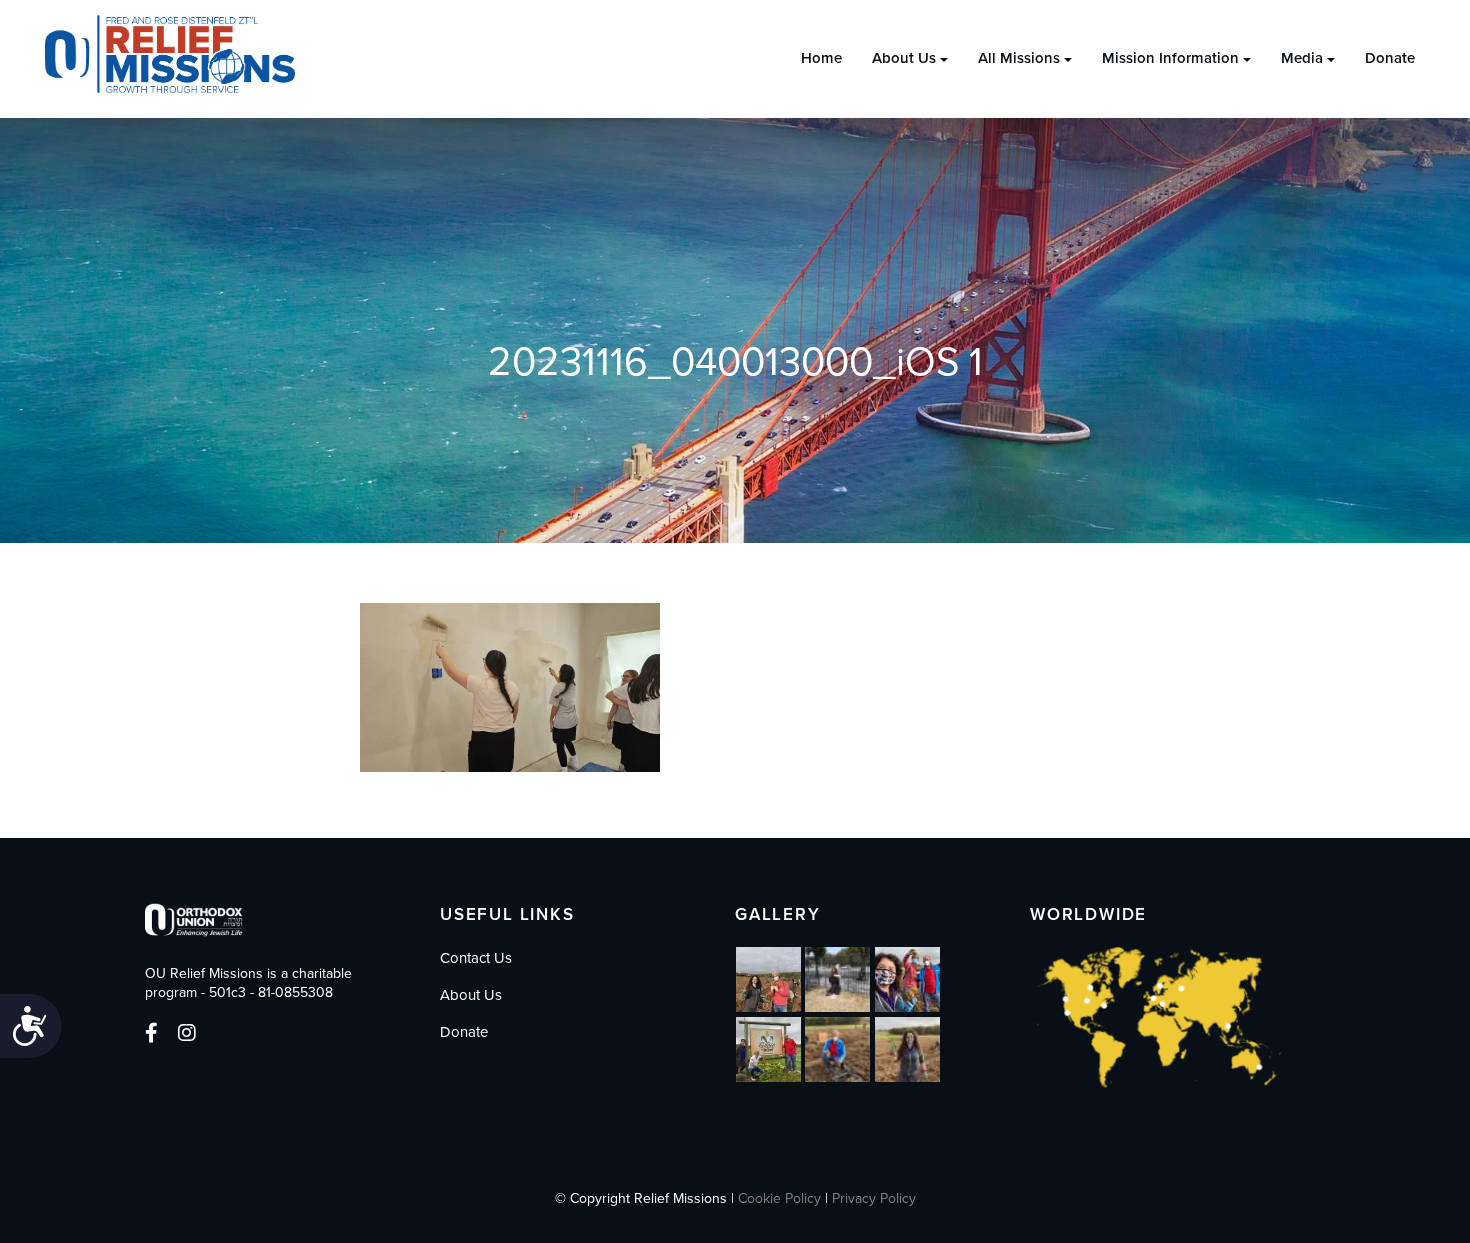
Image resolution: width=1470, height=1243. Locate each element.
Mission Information (1170, 58)
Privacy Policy (874, 1198)
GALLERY (778, 914)
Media (1302, 58)
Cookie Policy (779, 1198)
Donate (1390, 58)
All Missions (1019, 58)
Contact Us (476, 958)
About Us (904, 58)
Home (821, 58)
